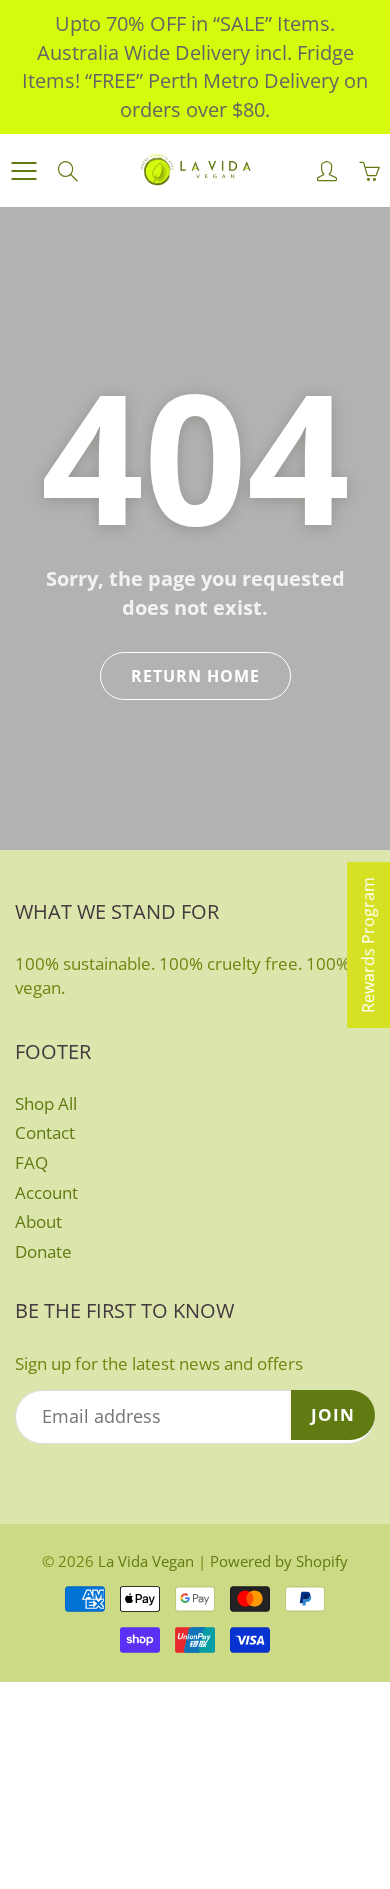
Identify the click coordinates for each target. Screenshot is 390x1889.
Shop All (46, 1103)
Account (46, 1192)
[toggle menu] (23, 171)
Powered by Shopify (279, 1561)
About (38, 1221)
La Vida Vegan (146, 1561)
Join (333, 1414)
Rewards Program (368, 945)
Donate (43, 1251)
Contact (45, 1132)
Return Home (195, 676)
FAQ (31, 1162)
